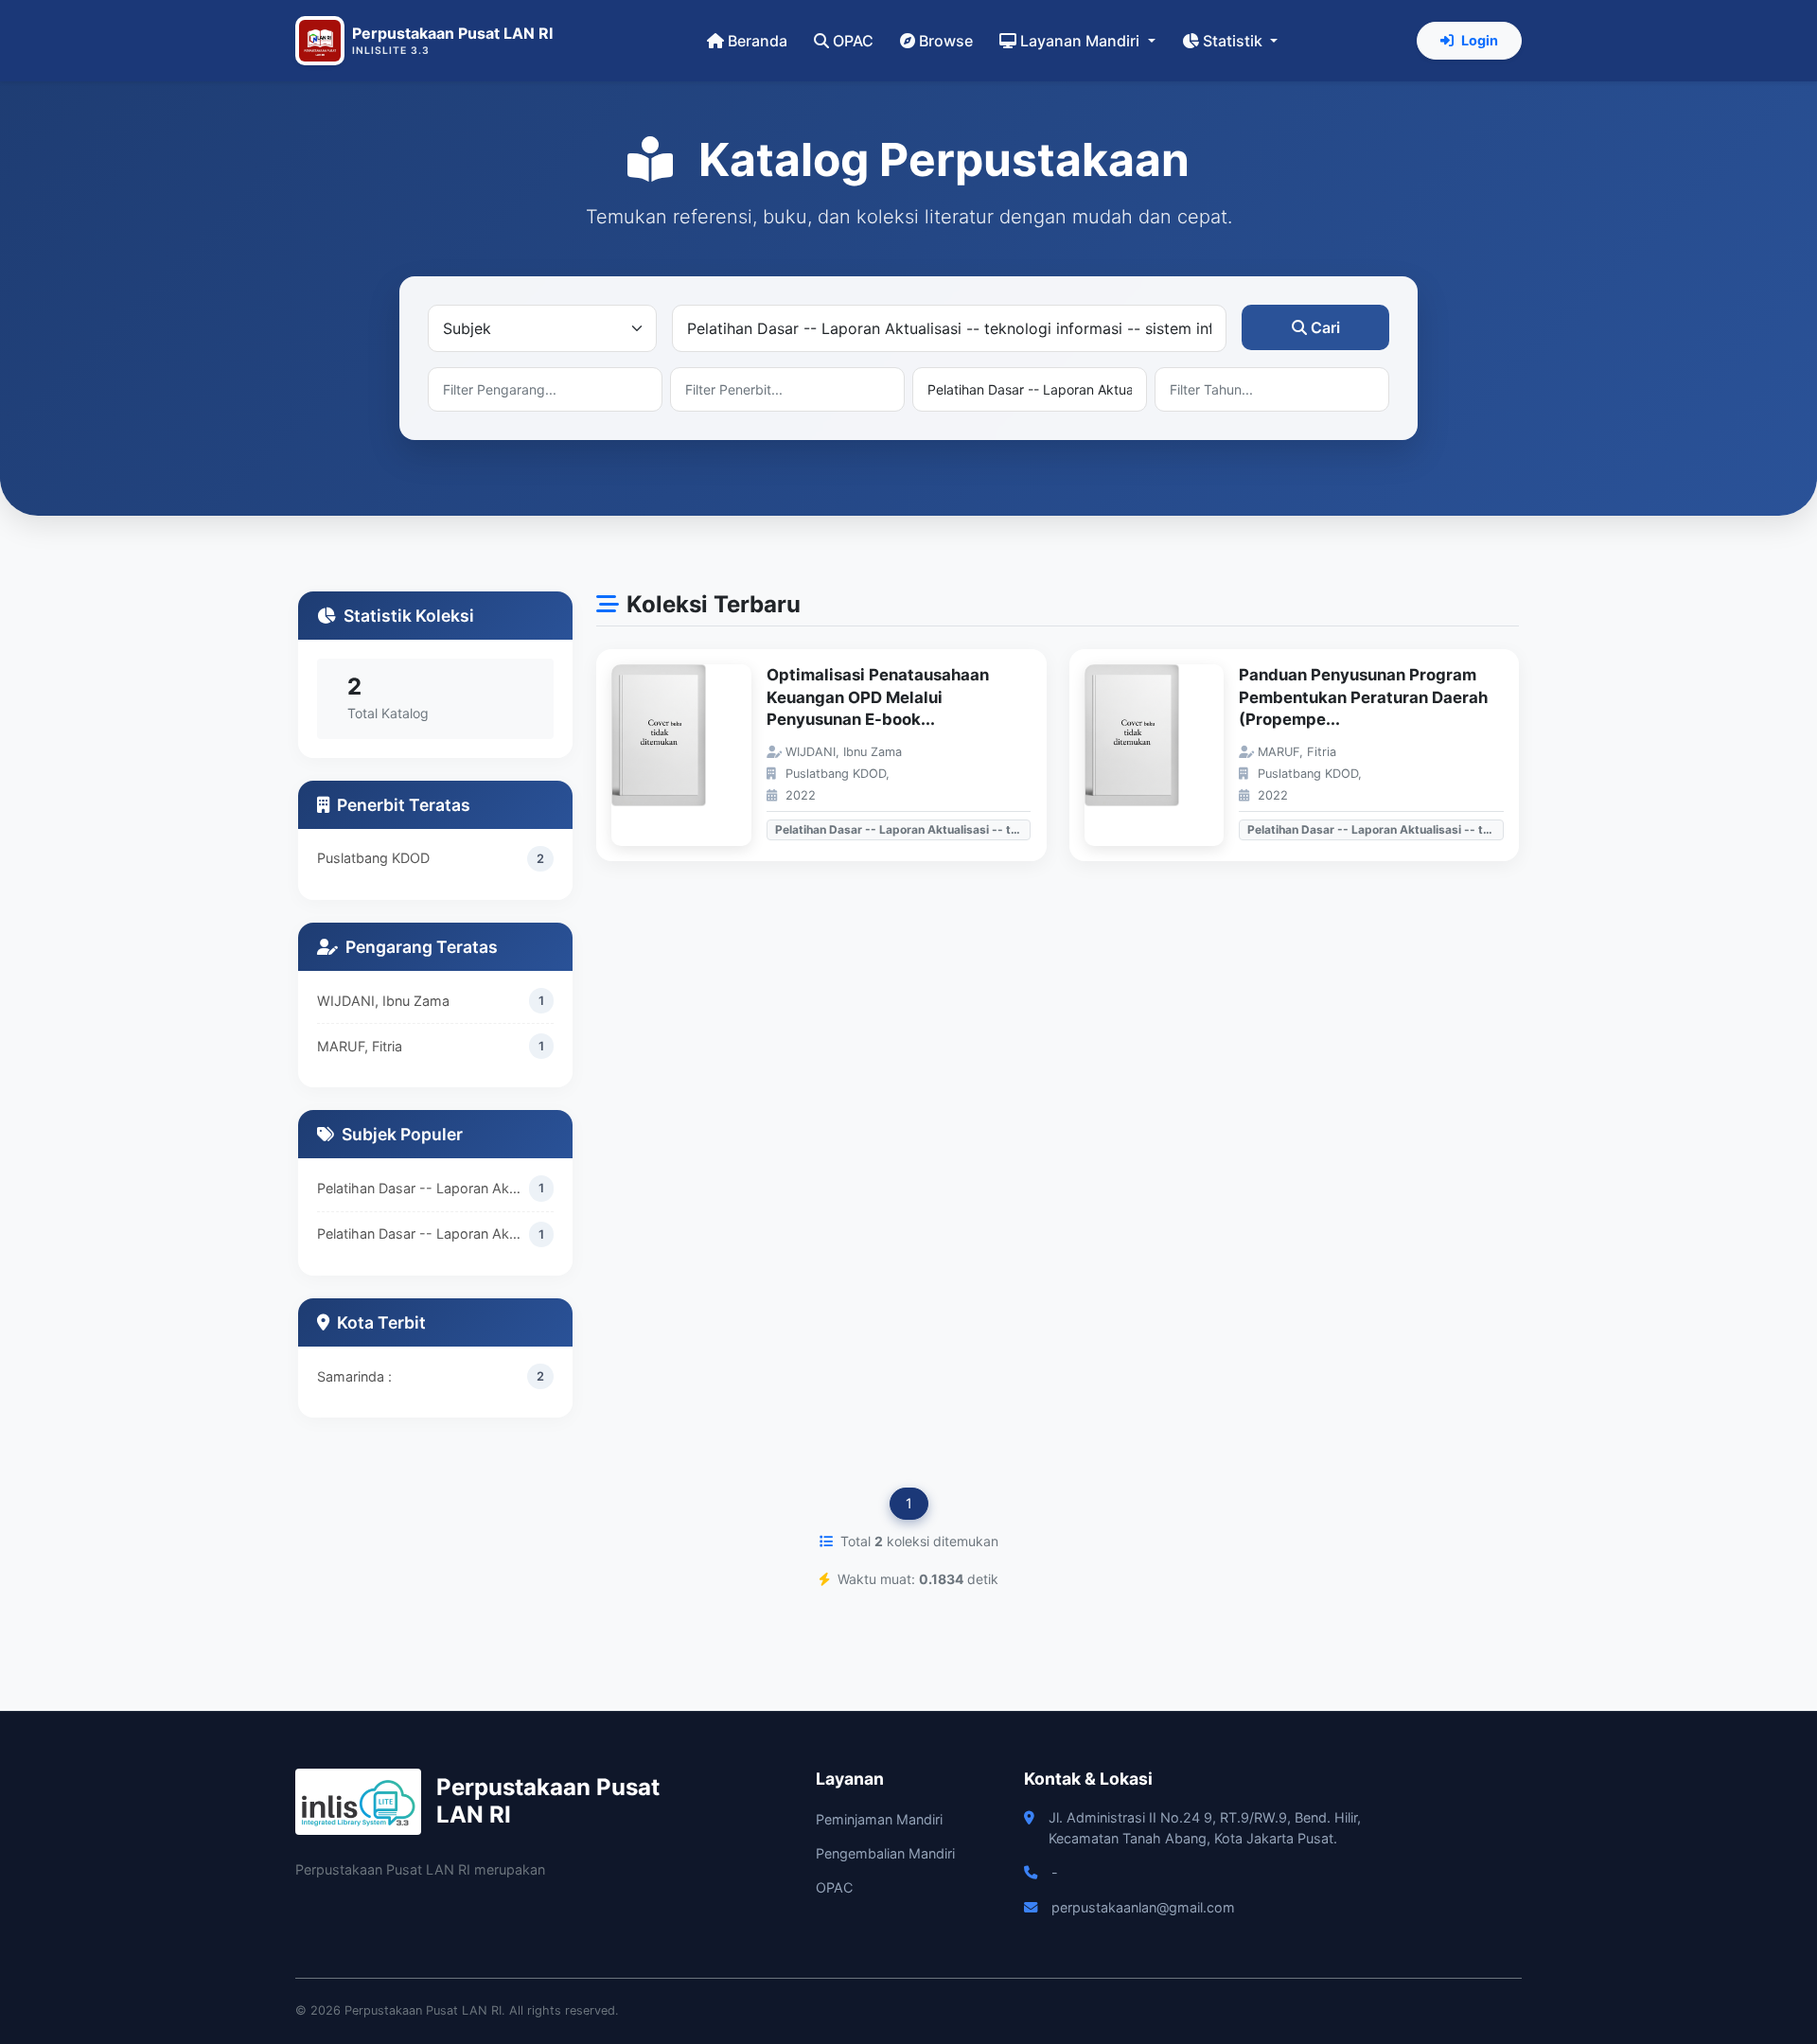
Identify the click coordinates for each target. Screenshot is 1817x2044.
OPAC (853, 41)
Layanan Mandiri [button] (1082, 41)
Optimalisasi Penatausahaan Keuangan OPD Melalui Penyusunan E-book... (878, 697)
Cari (1325, 327)
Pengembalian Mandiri (885, 1853)
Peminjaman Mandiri (879, 1819)
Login (1480, 40)
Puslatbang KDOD (373, 858)
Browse (946, 41)
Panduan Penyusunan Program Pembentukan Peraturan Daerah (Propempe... (1363, 697)
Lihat (691, 756)
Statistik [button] (1235, 41)
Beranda (758, 41)
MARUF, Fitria (360, 1046)
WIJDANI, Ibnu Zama (383, 1001)
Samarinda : (354, 1376)
